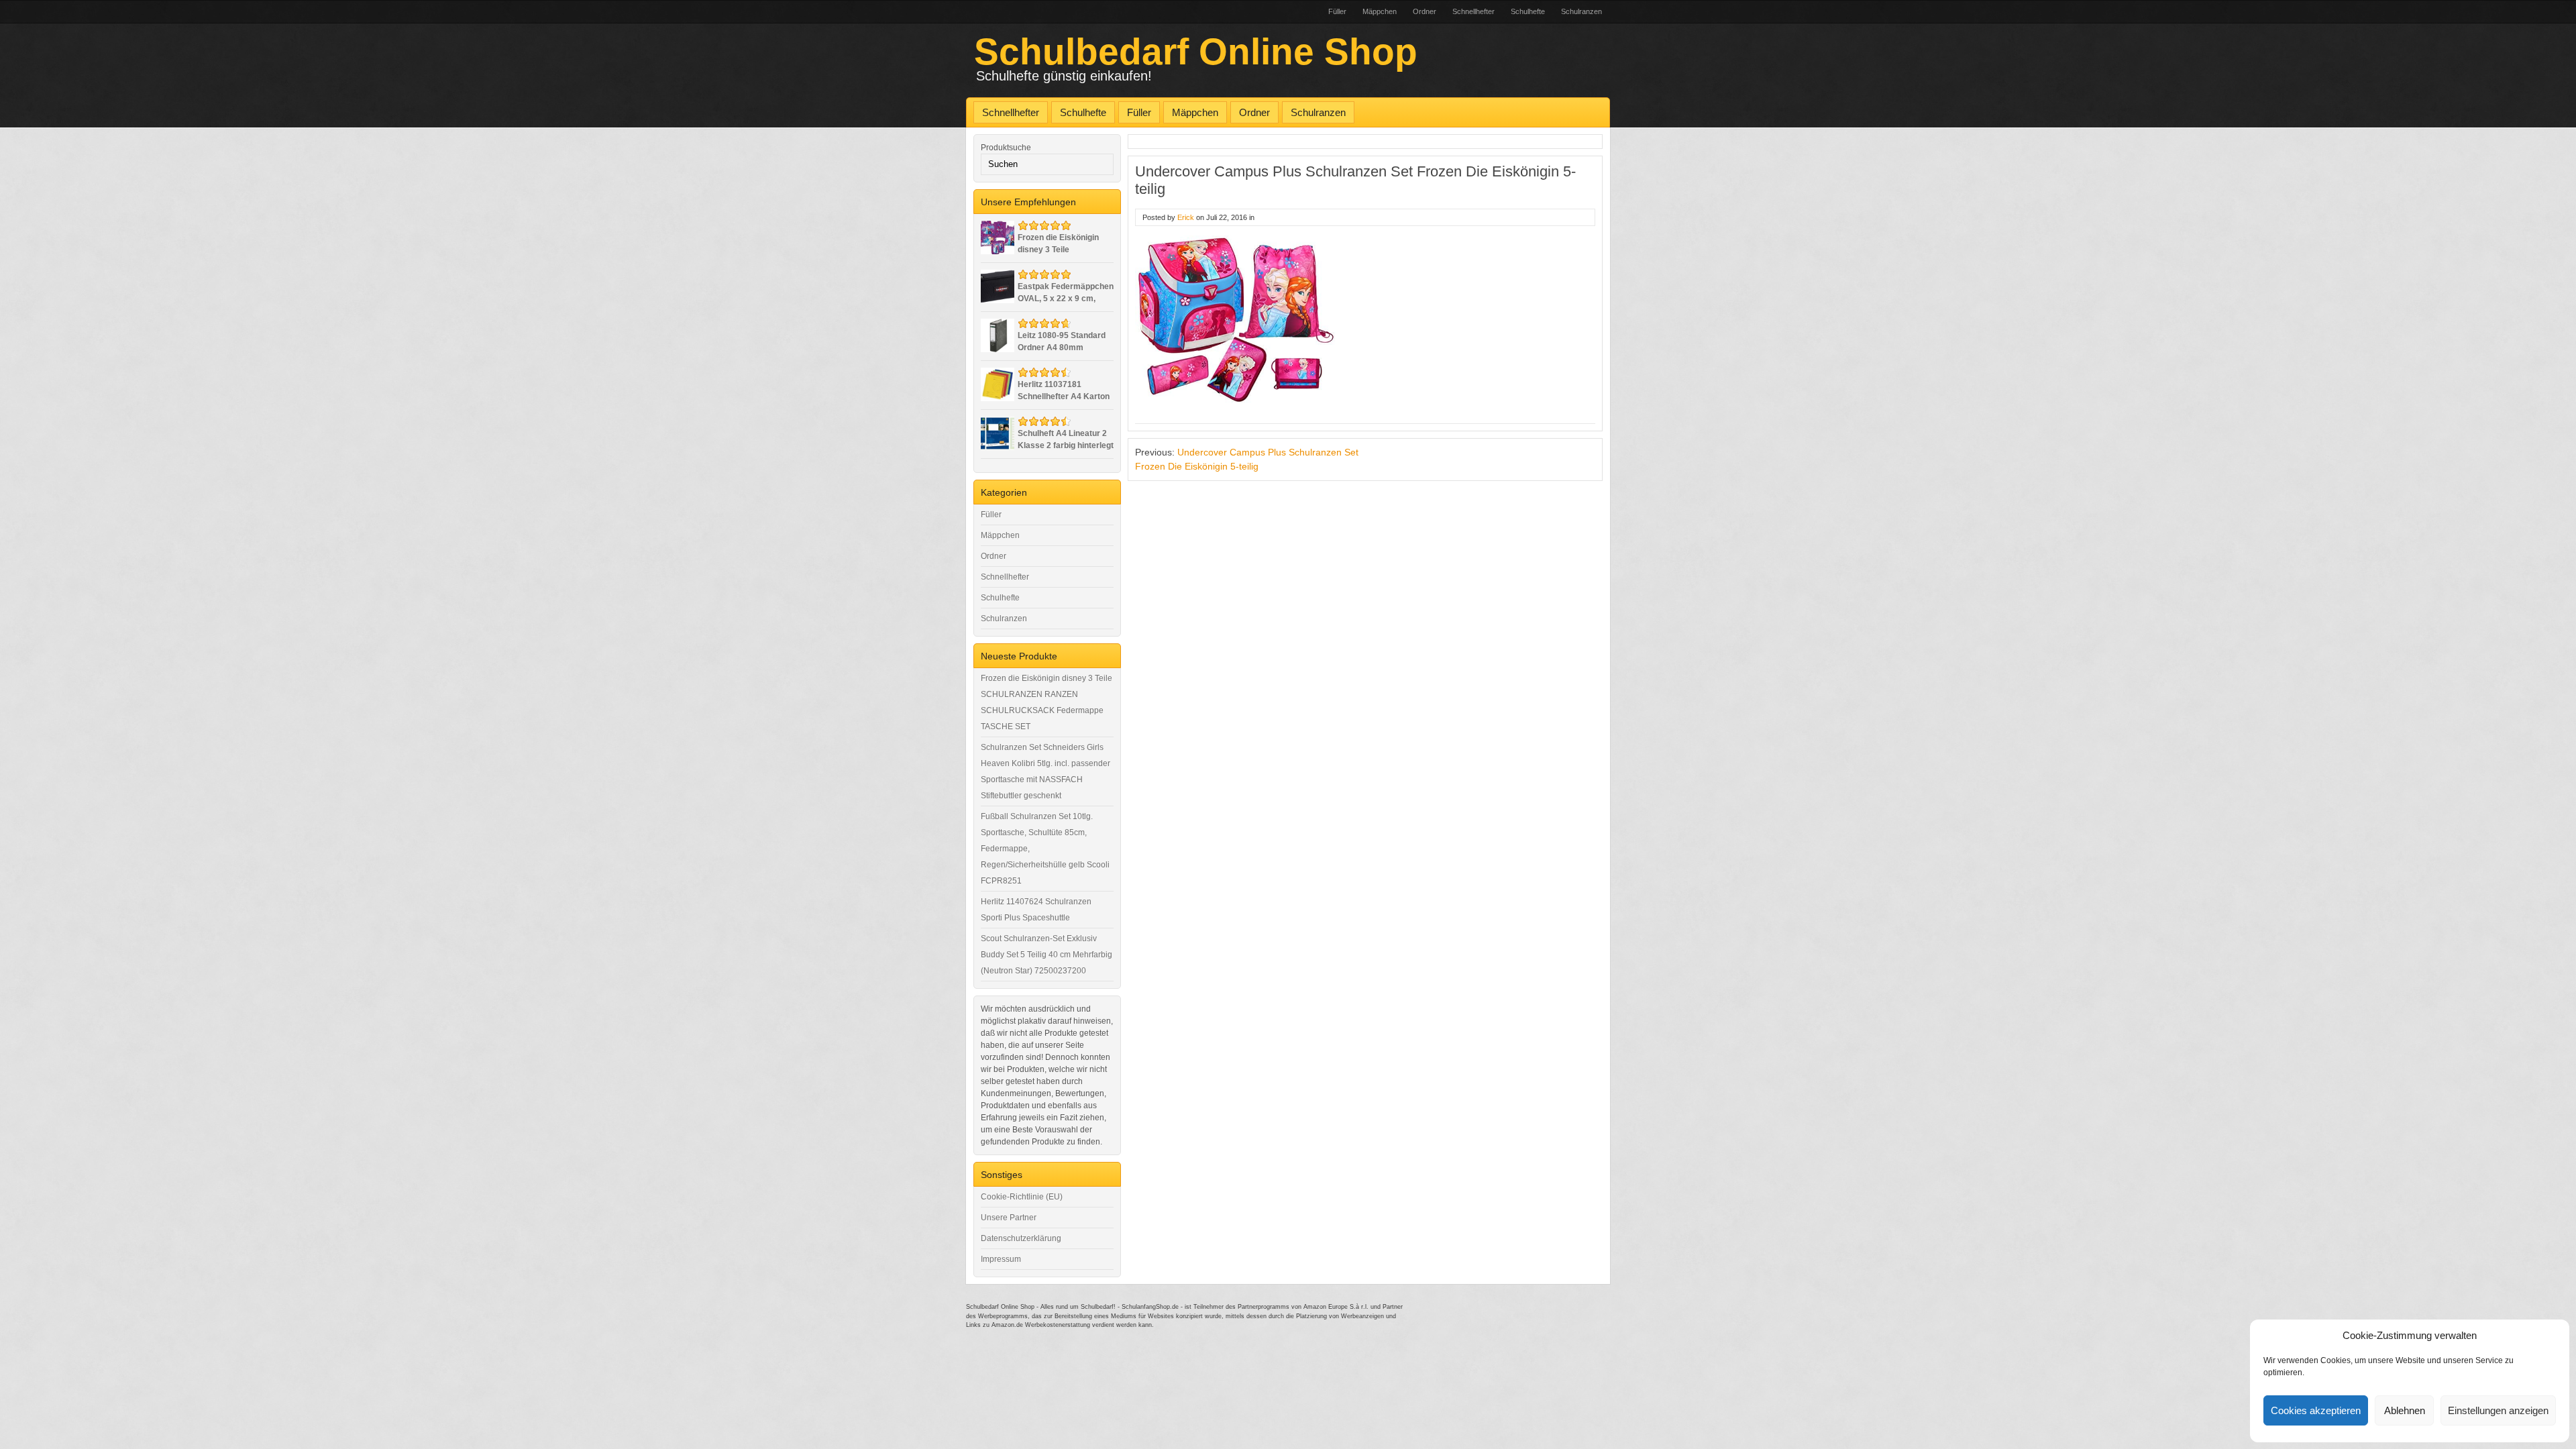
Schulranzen (1581, 11)
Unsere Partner (1009, 1218)
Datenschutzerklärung (1021, 1238)
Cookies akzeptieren (2316, 1410)
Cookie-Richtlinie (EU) (1022, 1197)
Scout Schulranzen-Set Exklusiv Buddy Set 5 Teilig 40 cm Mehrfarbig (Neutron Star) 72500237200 (1046, 955)
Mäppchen (1380, 11)
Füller (1337, 11)
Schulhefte (1528, 11)
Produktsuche (1006, 148)
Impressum (1001, 1259)
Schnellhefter (1473, 11)
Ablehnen (2405, 1410)
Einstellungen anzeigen (2498, 1410)
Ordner (1425, 11)
